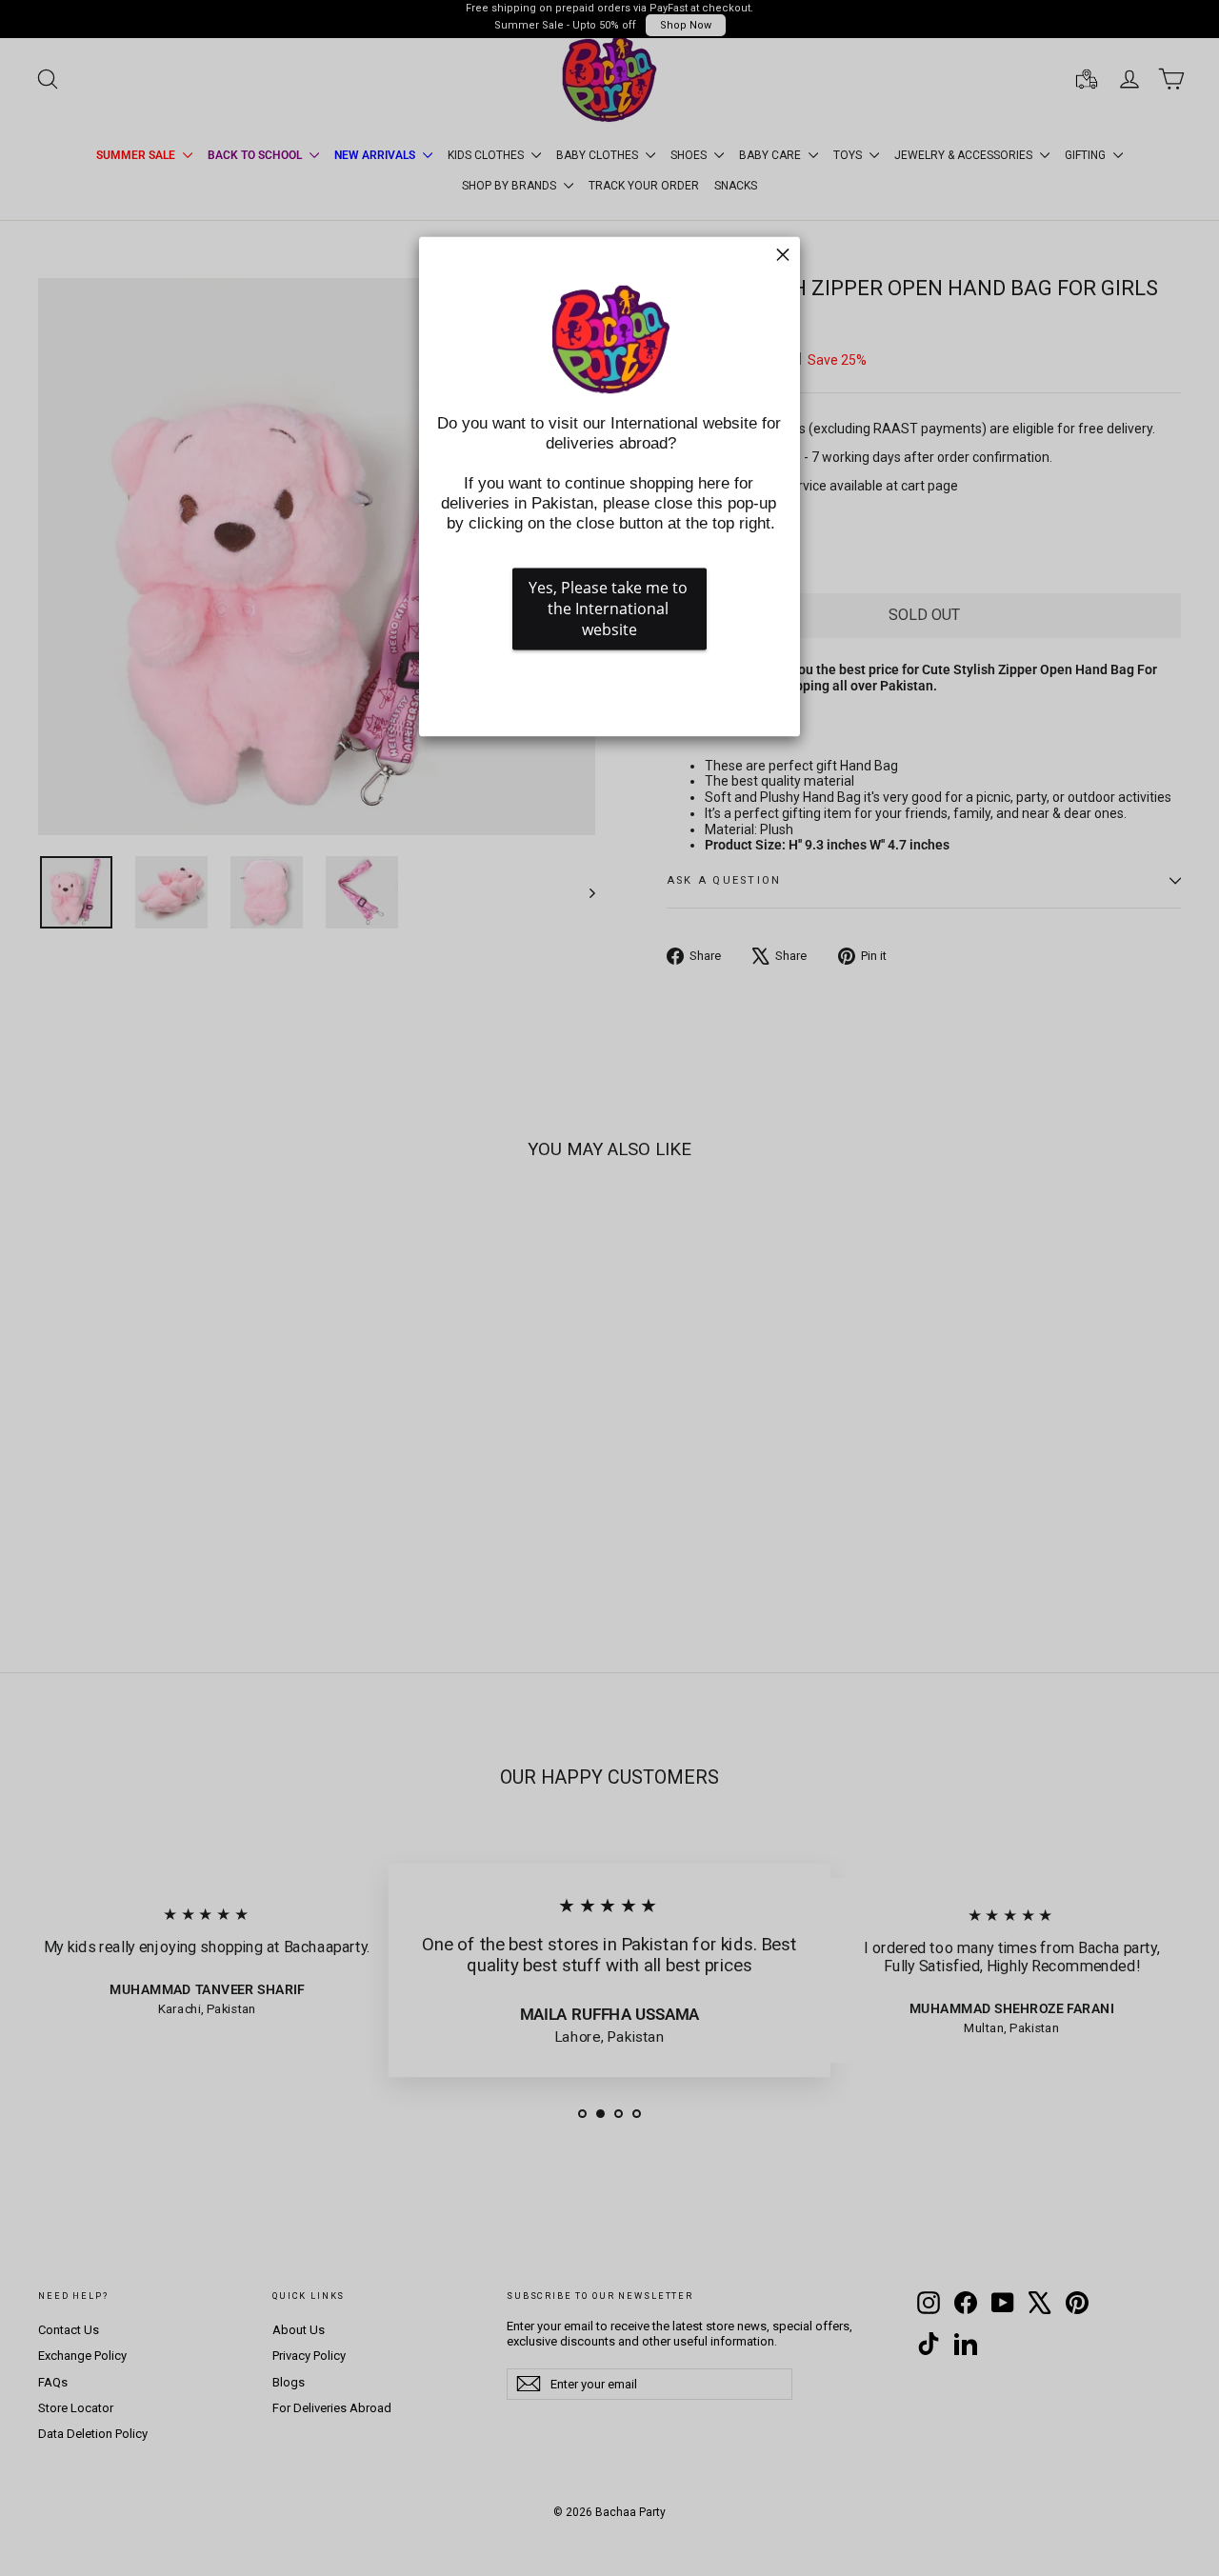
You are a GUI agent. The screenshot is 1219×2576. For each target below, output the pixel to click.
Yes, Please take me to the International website (610, 609)
